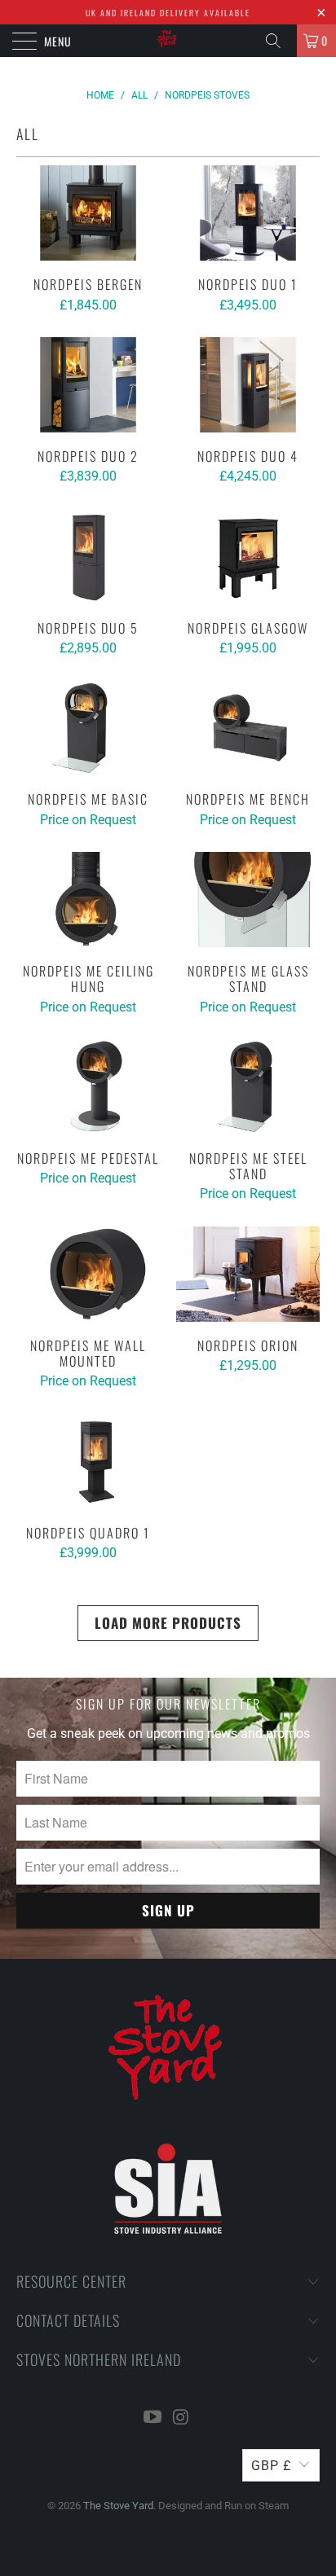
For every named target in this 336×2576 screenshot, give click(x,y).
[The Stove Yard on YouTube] (153, 2418)
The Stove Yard (118, 2506)
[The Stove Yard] (168, 41)
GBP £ (271, 2466)
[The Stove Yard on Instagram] (182, 2418)
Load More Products (168, 1623)
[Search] (279, 41)
